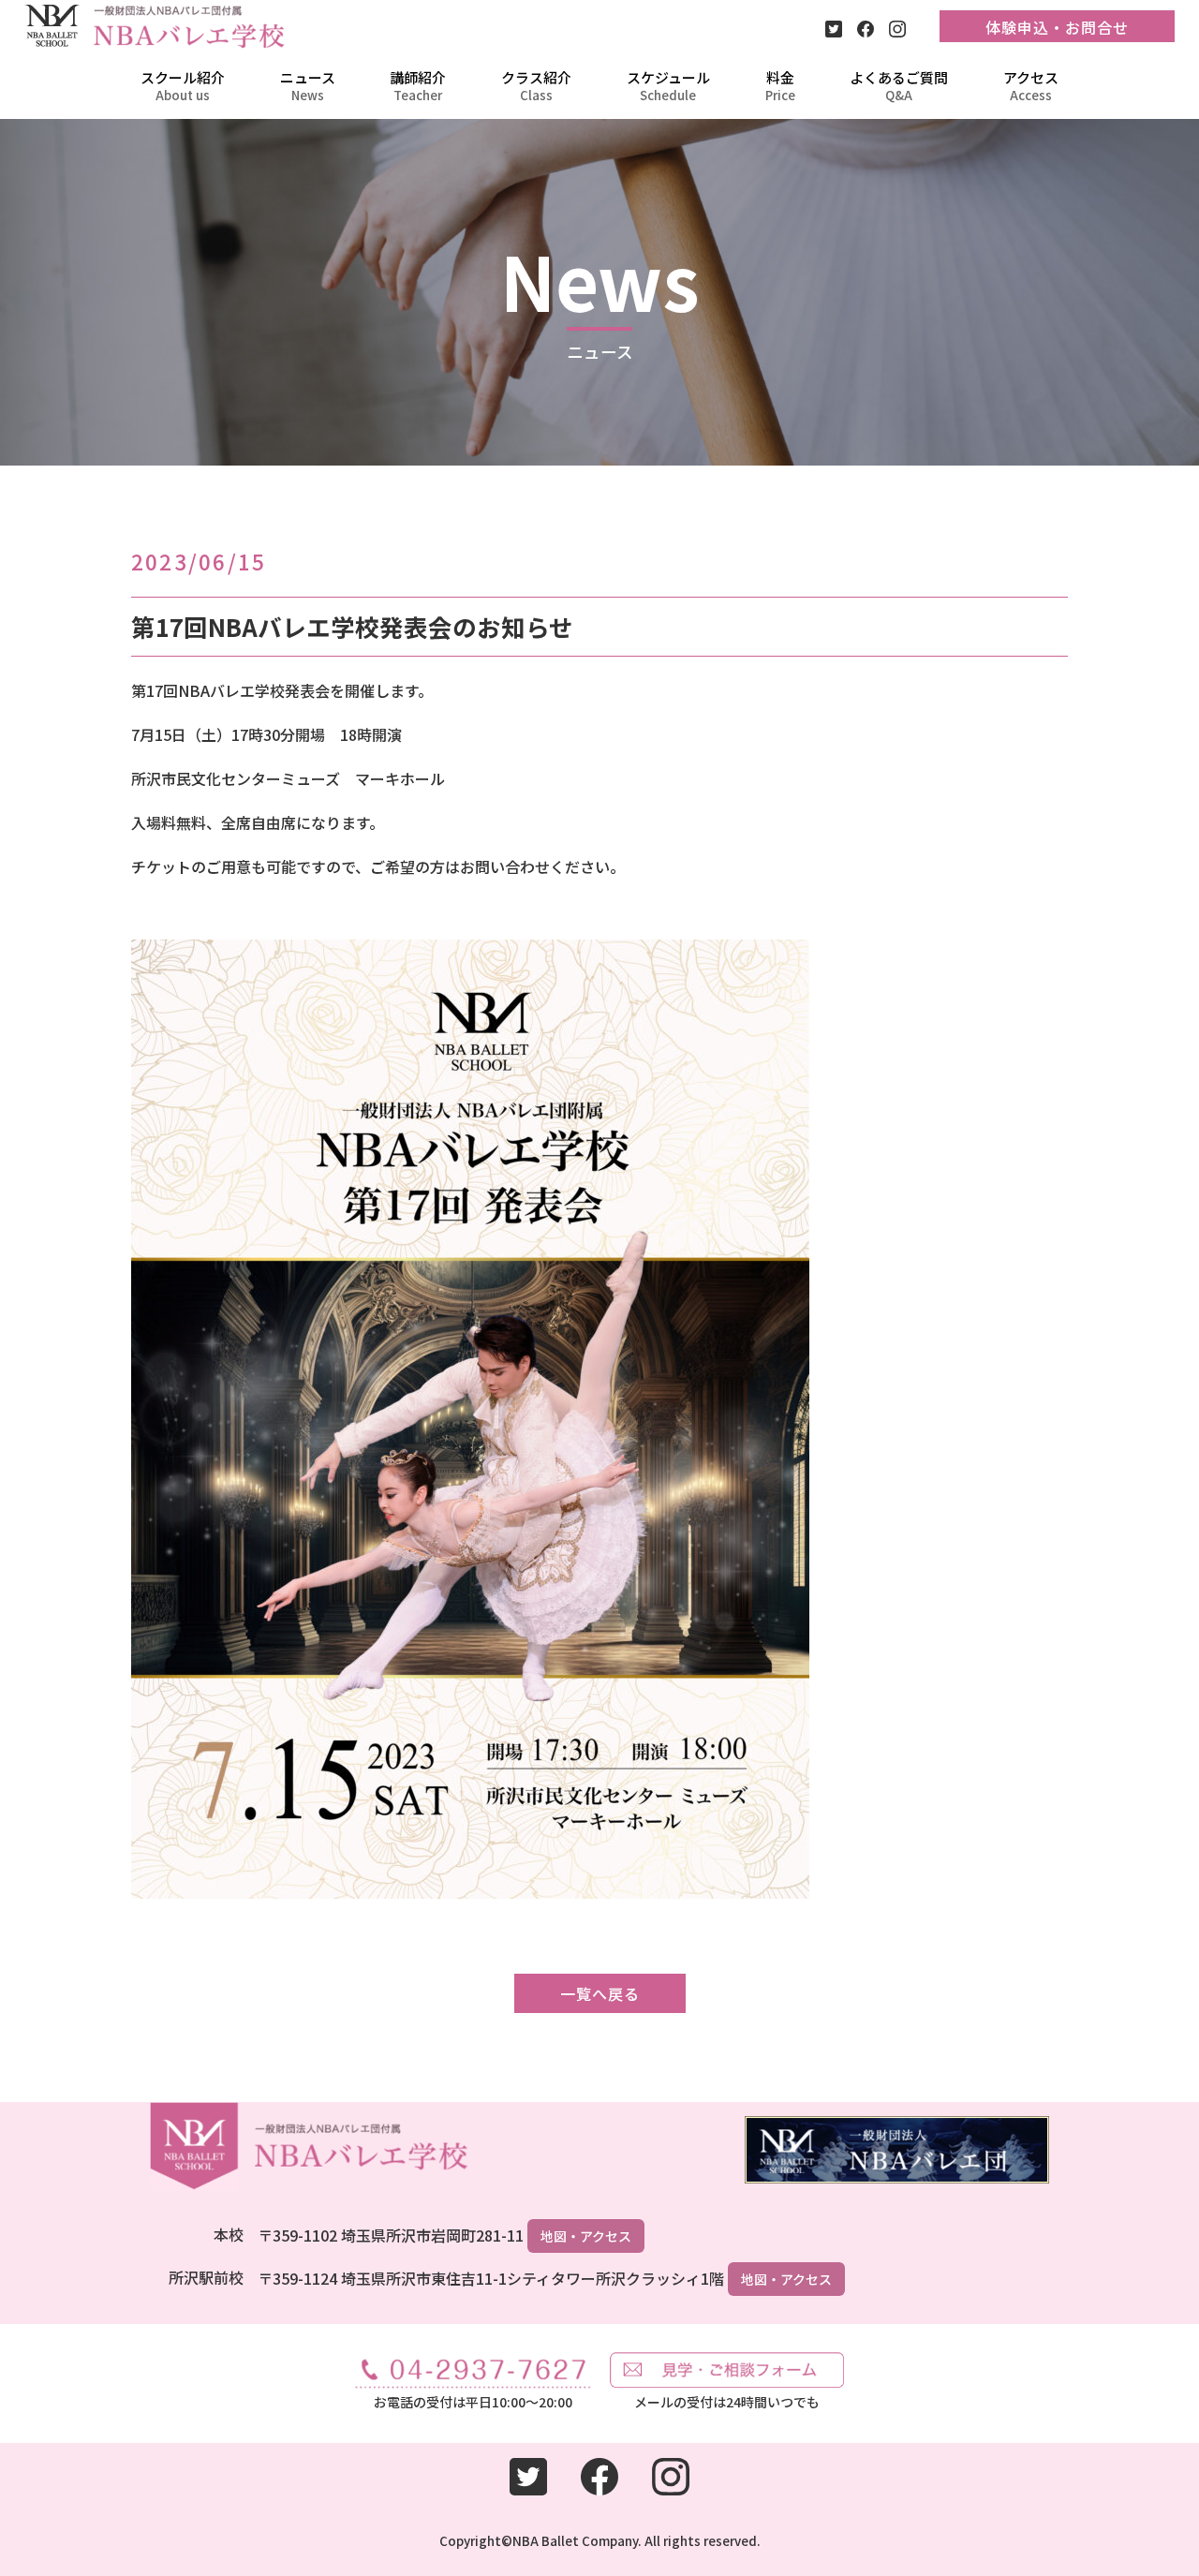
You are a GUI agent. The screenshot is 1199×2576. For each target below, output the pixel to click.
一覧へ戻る (600, 1993)
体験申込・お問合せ (1057, 27)
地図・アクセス (586, 2236)
